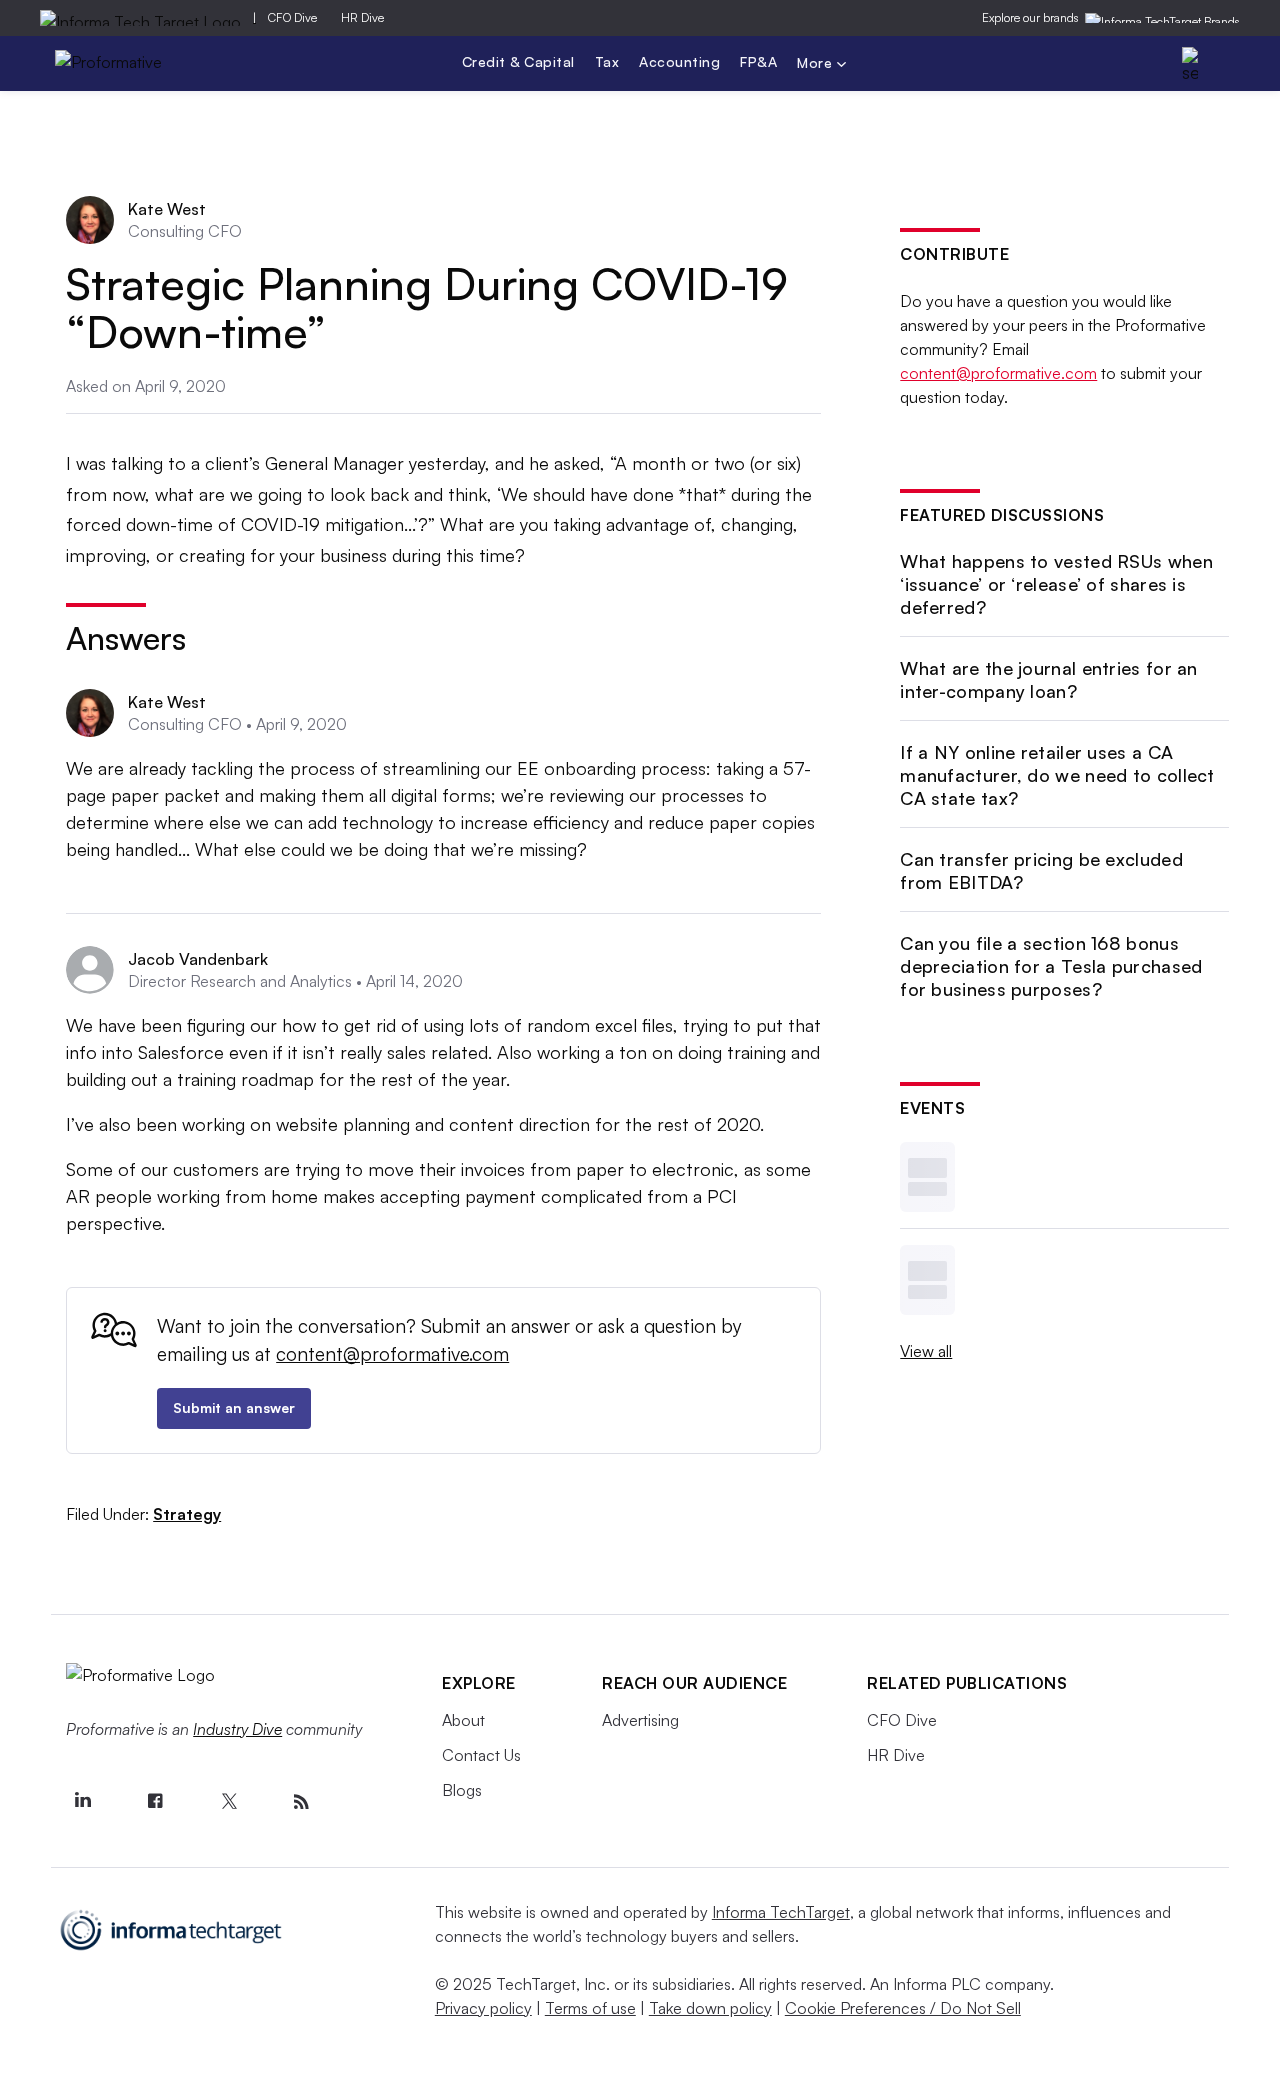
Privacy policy (483, 2008)
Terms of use (590, 2008)
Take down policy (710, 2008)
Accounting (679, 61)
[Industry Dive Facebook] (155, 1802)
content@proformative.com (392, 1354)
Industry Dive (237, 1729)
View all (926, 1351)
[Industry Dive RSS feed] (301, 1802)
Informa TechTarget (781, 1912)
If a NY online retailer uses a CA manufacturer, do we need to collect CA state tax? (1057, 775)
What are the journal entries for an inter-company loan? (1049, 679)
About (463, 1720)
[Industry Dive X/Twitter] (228, 1802)
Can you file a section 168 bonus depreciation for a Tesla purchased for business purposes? (1051, 966)
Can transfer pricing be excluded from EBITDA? (1041, 870)
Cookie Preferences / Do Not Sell (903, 2008)
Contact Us (481, 1755)
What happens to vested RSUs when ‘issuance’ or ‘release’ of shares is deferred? (1056, 584)
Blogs (462, 1790)
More (817, 64)
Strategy (187, 1514)
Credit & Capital (518, 61)
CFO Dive (292, 17)
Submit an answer (234, 1407)
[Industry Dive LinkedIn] (82, 1802)
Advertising (640, 1720)
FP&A (758, 61)
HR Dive (362, 17)
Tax (607, 61)
